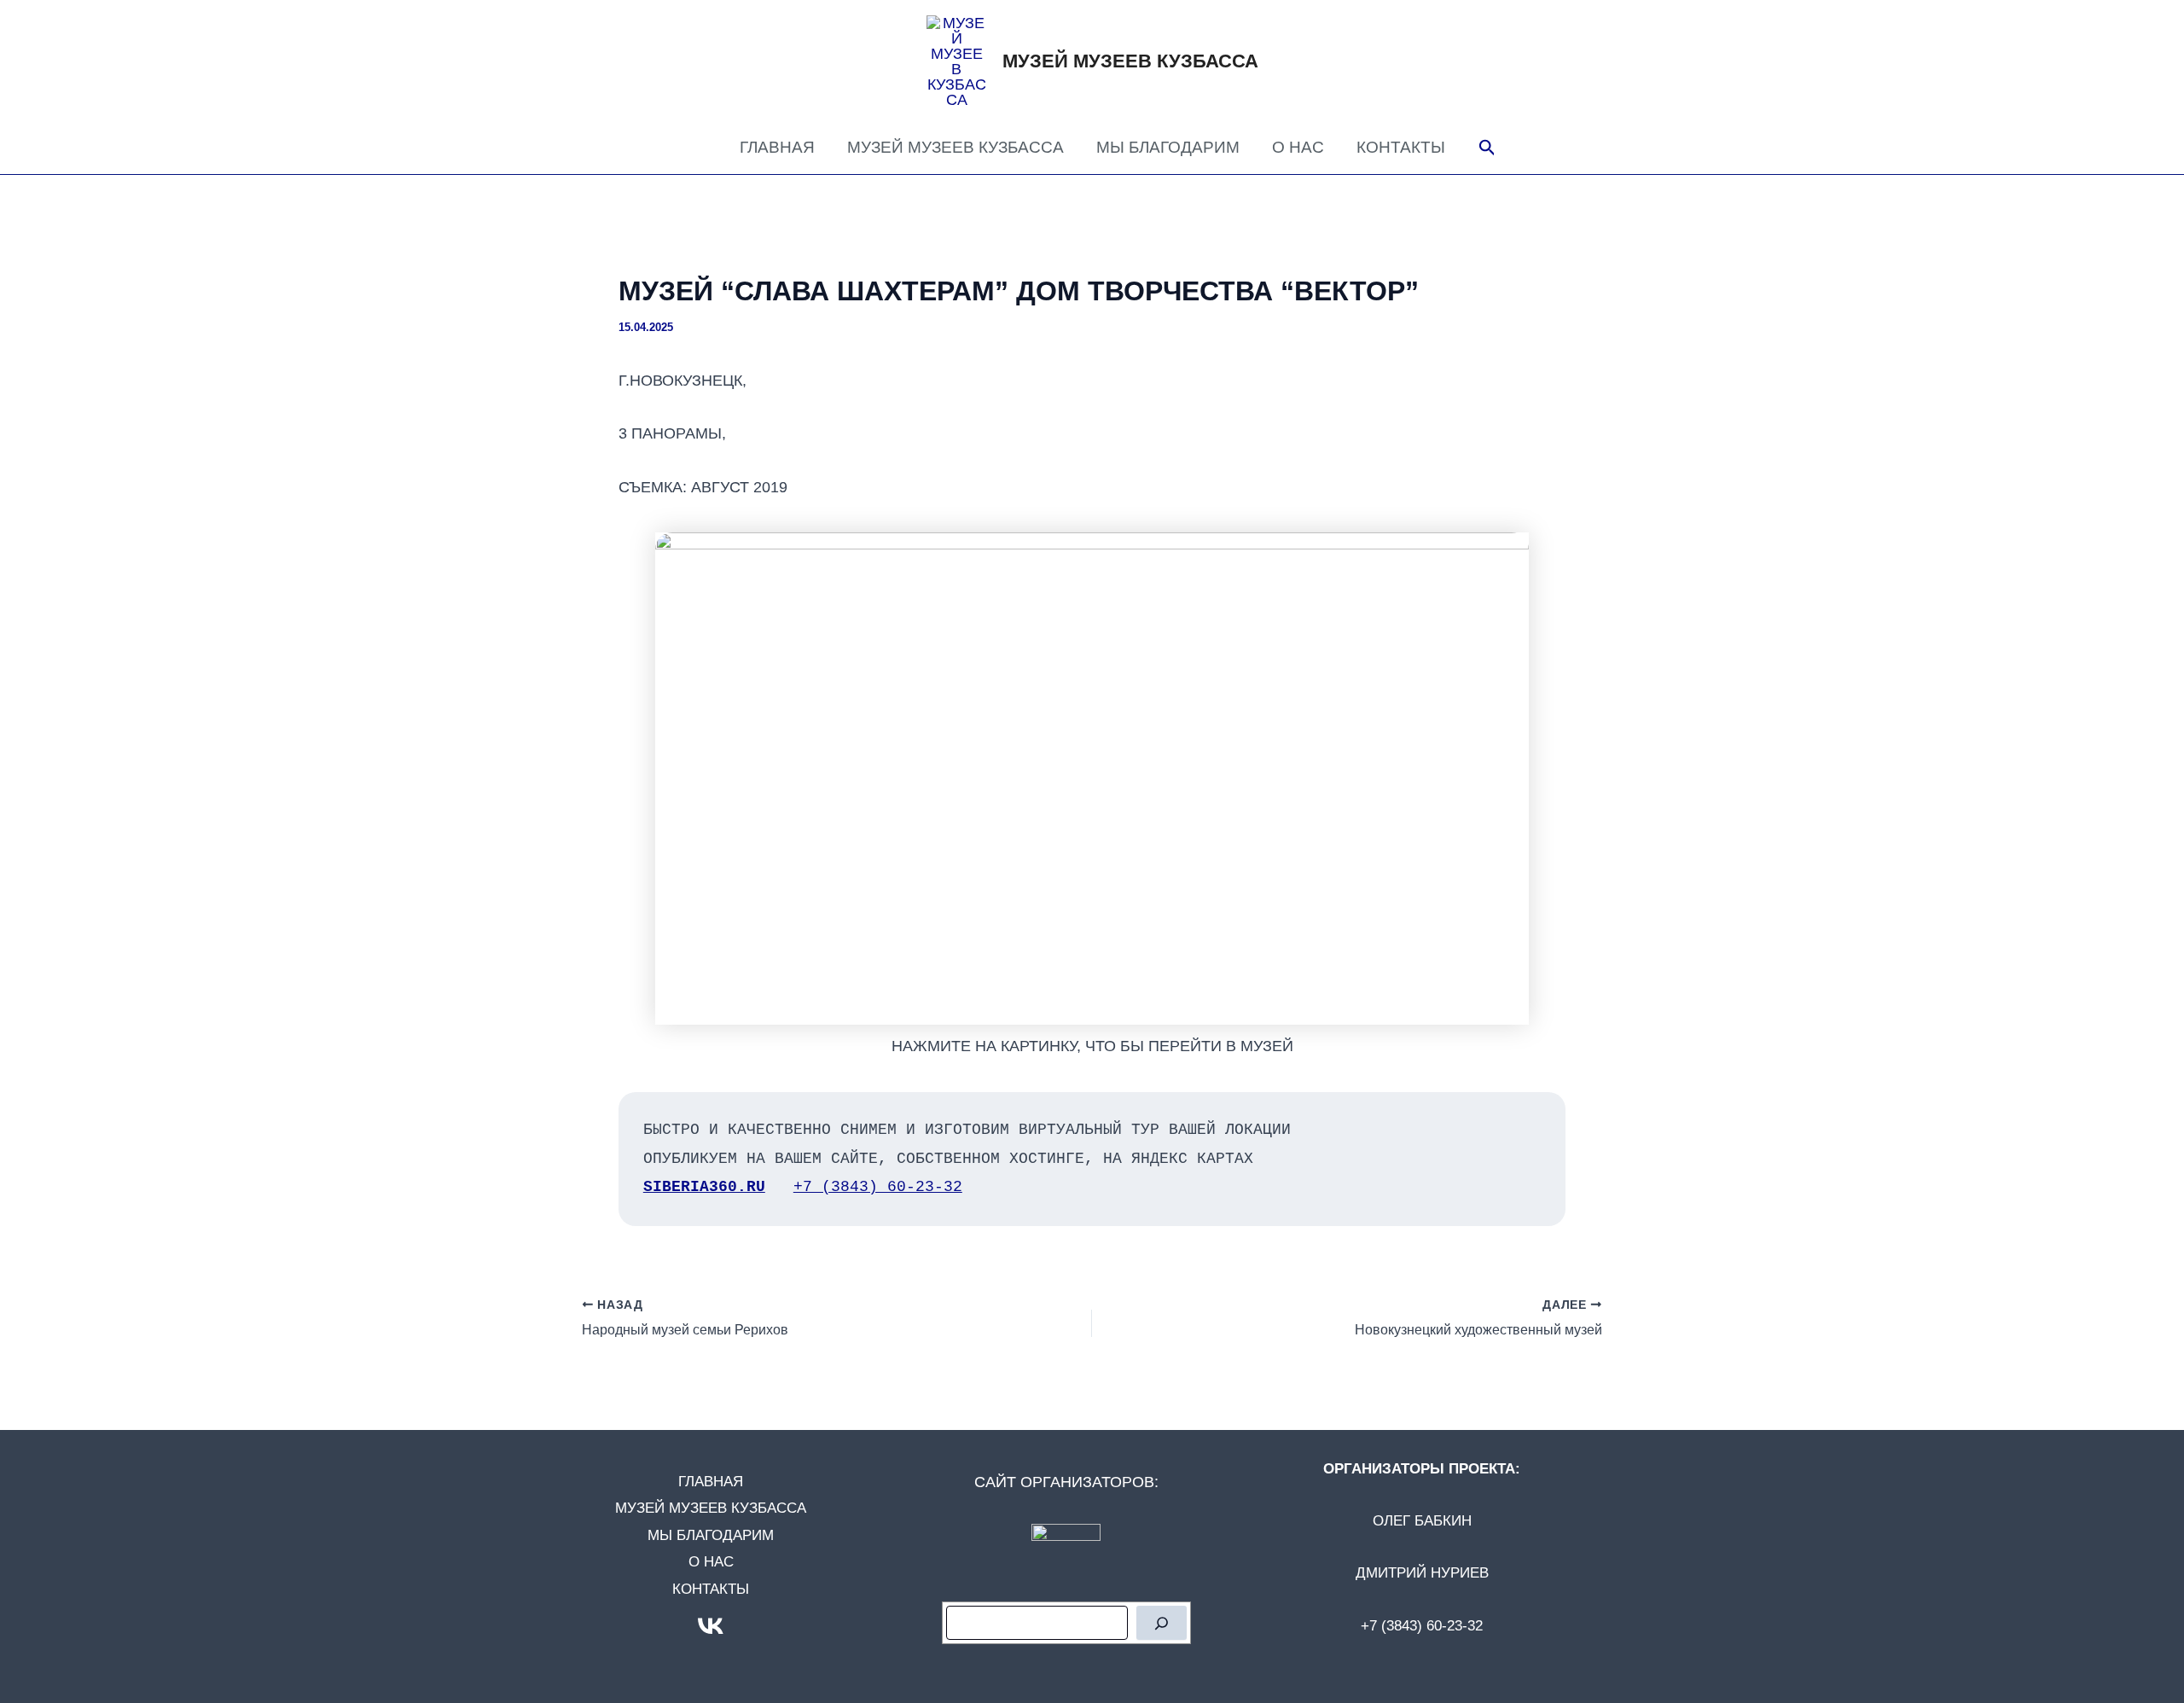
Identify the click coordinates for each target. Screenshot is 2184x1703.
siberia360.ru (704, 1187)
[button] (1487, 148)
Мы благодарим (1168, 147)
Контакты (1401, 147)
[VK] (711, 1626)
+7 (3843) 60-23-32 (878, 1187)
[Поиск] (1162, 1623)
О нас (1298, 147)
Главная (777, 147)
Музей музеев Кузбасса (1130, 61)
